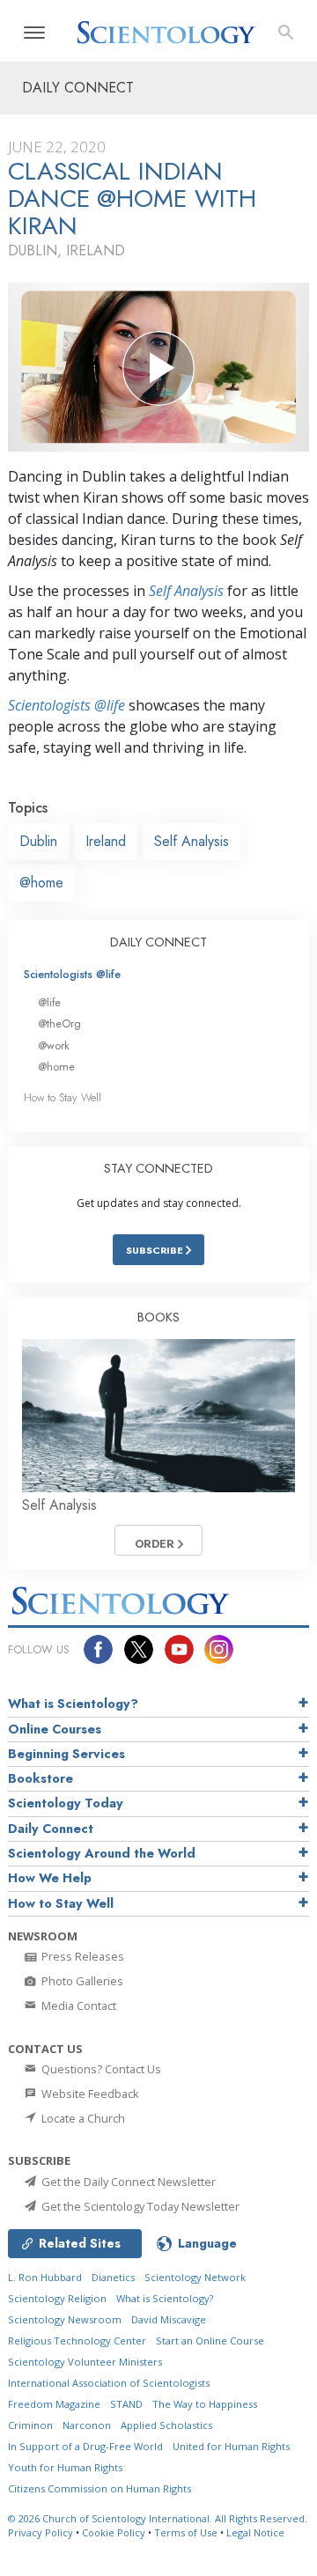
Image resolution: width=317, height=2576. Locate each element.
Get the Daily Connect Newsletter (127, 2182)
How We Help (50, 1878)
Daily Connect (51, 1829)
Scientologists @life (72, 974)
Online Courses (55, 1729)
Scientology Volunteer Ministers (85, 2362)
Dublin (38, 841)
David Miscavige (169, 2319)
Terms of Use (186, 2532)
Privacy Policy (41, 2532)
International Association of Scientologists (109, 2383)
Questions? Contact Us (100, 2069)
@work (54, 1045)
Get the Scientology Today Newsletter (139, 2206)
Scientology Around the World (102, 1853)
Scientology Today (66, 1803)
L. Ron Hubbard (45, 2277)
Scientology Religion (57, 2298)
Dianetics (113, 2277)
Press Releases (81, 1956)
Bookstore (41, 1778)
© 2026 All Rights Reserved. (158, 2518)
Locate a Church (82, 2118)
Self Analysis (186, 591)
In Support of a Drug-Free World (85, 2446)
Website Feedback (89, 2094)
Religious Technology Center (77, 2340)
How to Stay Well (63, 1097)
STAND (126, 2404)
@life (49, 1002)
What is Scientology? (73, 1704)
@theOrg (59, 1023)
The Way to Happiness (205, 2404)
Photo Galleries (81, 1981)
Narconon (87, 2425)
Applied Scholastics (166, 2425)
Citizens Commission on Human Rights (100, 2488)
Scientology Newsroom (65, 2319)
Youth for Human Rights (65, 2467)
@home (41, 883)
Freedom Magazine (54, 2404)
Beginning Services (66, 1754)
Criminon (30, 2425)
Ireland (106, 841)
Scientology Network (195, 2277)
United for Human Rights (231, 2446)
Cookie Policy (114, 2532)
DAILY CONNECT (158, 942)
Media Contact (77, 2006)
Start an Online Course (210, 2340)
